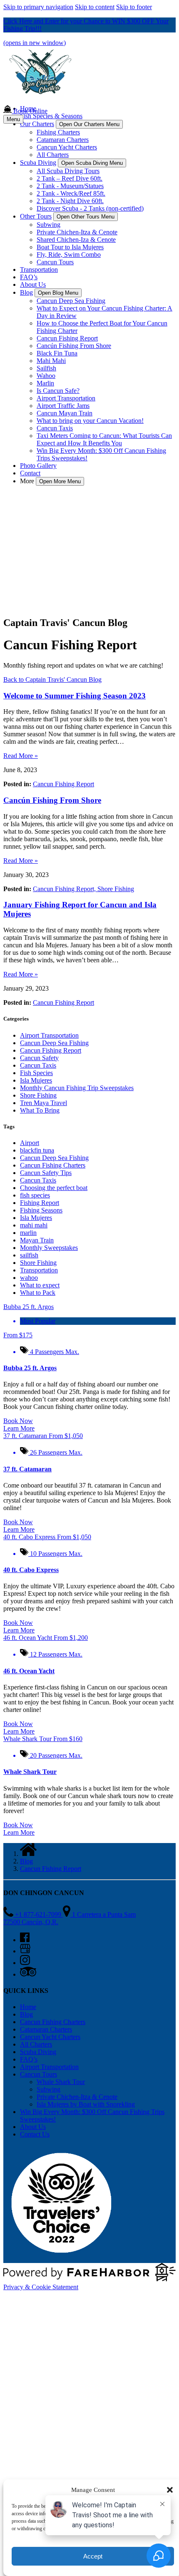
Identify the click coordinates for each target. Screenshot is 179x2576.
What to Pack (38, 1293)
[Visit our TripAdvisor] (28, 1974)
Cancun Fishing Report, (65, 889)
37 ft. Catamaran (27, 1469)
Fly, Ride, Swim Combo (69, 255)
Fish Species (36, 1073)
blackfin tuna (37, 1150)
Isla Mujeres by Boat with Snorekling (86, 2104)
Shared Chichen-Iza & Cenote (76, 240)
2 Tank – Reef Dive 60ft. (70, 178)
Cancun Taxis (55, 428)
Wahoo (46, 376)
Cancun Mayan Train (65, 413)
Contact (30, 473)
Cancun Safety (39, 1058)
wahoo (29, 1278)
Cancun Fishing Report (67, 338)
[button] (170, 2490)
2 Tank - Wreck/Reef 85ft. (71, 193)
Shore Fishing (116, 889)
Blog (26, 1861)
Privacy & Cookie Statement (41, 2287)
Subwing (48, 225)
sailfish (29, 1255)
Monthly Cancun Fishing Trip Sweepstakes (77, 1088)
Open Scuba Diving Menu (92, 163)
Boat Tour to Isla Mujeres (70, 247)
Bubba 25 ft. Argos (30, 1368)
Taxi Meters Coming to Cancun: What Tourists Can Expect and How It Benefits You (104, 439)
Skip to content (95, 7)
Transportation (39, 270)
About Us (33, 284)
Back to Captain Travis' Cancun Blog (52, 679)
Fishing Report (40, 1203)
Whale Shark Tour (30, 1772)
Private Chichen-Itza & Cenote (77, 232)
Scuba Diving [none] (38, 163)
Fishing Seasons (41, 1210)
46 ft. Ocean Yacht (29, 1671)
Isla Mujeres (36, 1080)
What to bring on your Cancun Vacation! (90, 421)
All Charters (53, 155)
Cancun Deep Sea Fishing (71, 301)
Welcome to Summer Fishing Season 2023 (75, 696)
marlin (28, 1233)
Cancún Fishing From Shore (74, 346)
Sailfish (46, 368)
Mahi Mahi (51, 361)
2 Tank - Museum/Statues (70, 186)
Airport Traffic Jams (63, 406)
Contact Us (35, 2134)
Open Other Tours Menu (86, 217)
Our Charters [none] (37, 124)
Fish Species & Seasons (51, 116)
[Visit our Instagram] (25, 1963)
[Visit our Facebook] (25, 1940)
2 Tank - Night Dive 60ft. (70, 201)
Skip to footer (134, 7)
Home (28, 2007)
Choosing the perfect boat (54, 1188)
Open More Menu (60, 481)
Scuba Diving (38, 2052)
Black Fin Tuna (57, 353)
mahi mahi (34, 1225)
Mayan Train (37, 1240)
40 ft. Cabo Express (31, 1570)
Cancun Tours (55, 262)
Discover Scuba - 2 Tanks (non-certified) (90, 208)
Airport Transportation (66, 398)
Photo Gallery (38, 466)
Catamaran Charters (63, 140)
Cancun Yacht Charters (67, 147)
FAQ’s (29, 277)
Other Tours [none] (36, 216)
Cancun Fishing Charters (53, 1165)
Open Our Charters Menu (89, 124)
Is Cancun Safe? (58, 391)
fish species (35, 1195)
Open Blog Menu (58, 293)
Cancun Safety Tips (46, 1173)
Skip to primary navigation (38, 7)
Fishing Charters (58, 132)
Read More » (21, 756)
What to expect (40, 1285)
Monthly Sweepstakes (49, 1248)
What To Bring (40, 1110)
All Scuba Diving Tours (68, 171)
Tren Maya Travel (44, 1103)
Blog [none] (26, 292)
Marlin (45, 383)
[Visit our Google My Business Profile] (25, 1951)
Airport (30, 1143)
